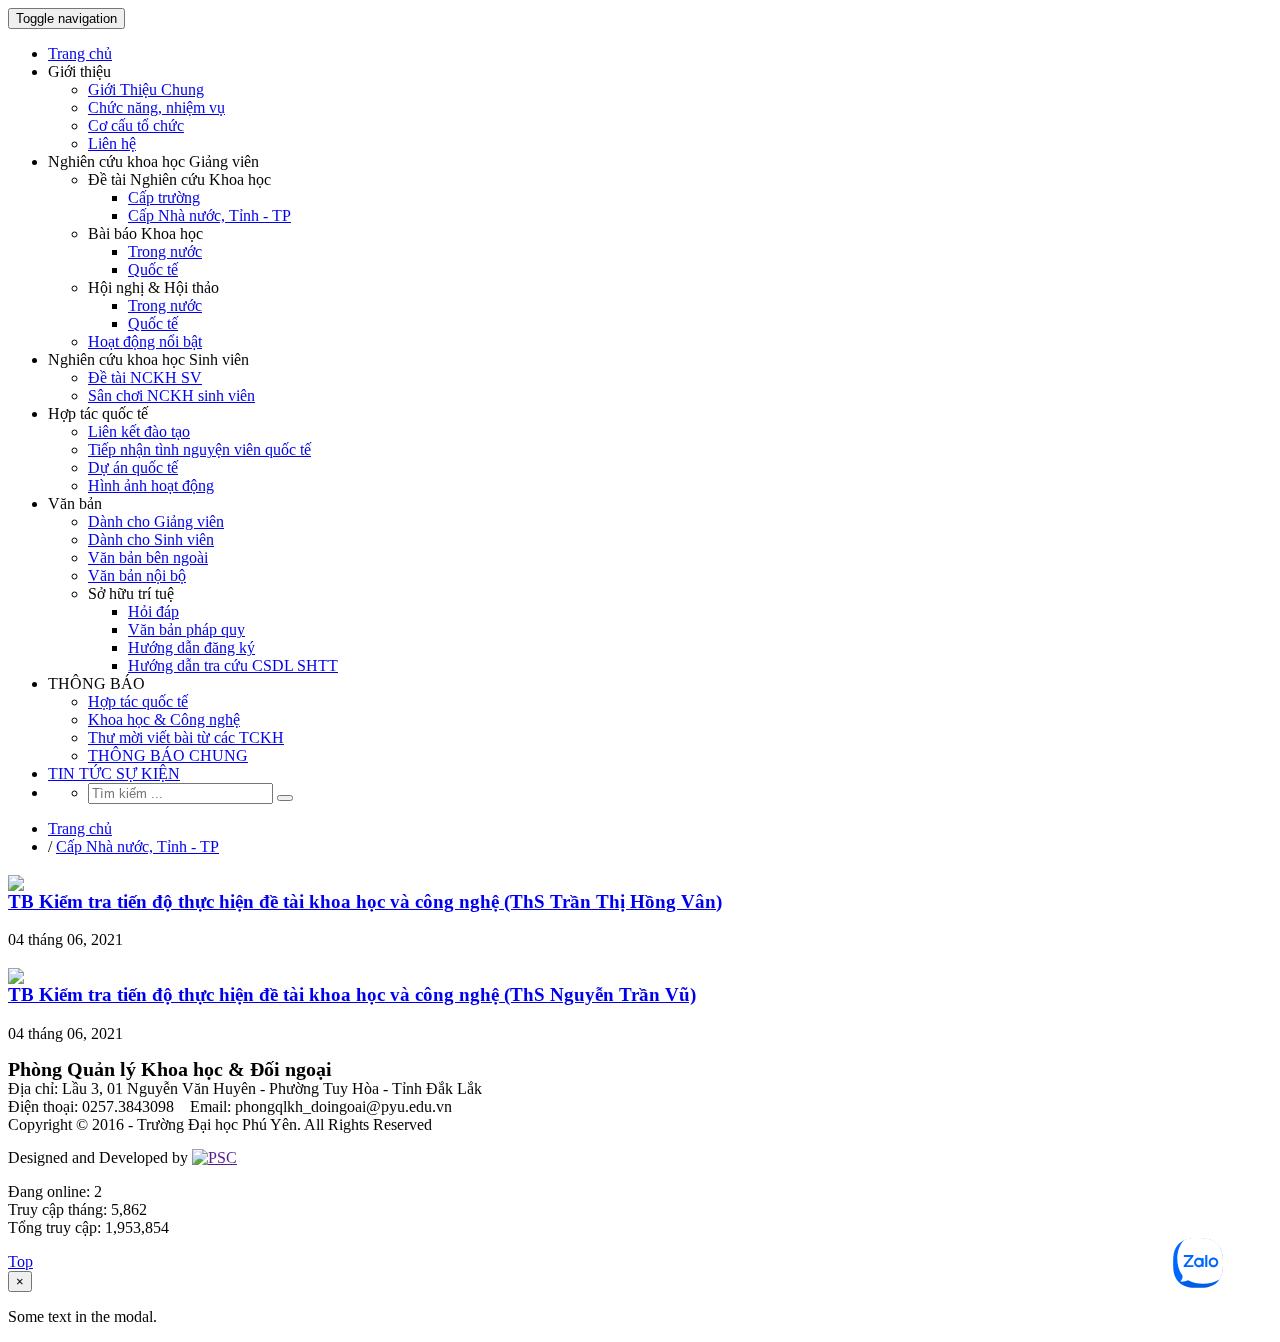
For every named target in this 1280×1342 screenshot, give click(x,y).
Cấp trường (164, 197)
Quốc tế (153, 269)
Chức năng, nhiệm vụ (156, 107)
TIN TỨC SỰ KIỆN (114, 773)
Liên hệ (112, 143)
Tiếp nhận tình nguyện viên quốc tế (199, 449)
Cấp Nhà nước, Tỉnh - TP (209, 215)
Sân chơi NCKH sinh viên (171, 395)
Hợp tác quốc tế (138, 701)
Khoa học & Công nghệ (164, 719)
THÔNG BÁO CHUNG (168, 755)
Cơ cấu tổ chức (136, 125)
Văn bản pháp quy (186, 629)
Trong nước (165, 251)
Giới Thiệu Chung (146, 89)
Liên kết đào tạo (139, 431)
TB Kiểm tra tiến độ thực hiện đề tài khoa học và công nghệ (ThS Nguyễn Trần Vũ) (352, 994)
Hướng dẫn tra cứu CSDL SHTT (233, 665)
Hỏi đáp (153, 611)
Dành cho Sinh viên (151, 539)
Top (20, 1261)
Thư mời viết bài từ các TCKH (186, 737)
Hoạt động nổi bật (145, 341)
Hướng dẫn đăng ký (191, 647)
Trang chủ (80, 53)
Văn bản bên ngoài (148, 557)
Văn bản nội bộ (137, 575)
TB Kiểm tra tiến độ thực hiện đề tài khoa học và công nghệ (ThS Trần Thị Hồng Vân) (365, 901)
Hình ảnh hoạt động (151, 485)
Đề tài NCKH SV (145, 377)
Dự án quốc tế (133, 467)
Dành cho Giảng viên (156, 521)
